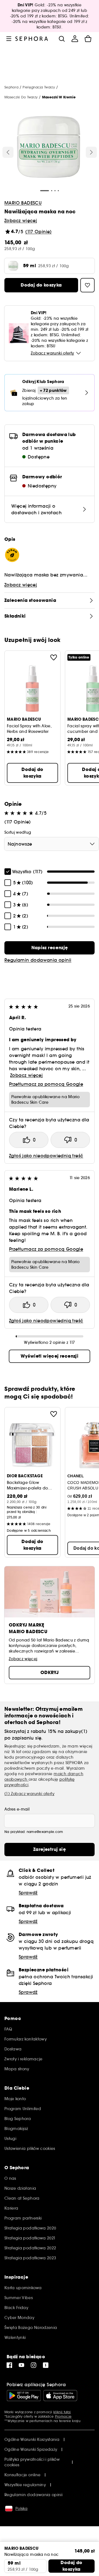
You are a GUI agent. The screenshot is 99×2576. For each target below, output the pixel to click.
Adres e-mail (17, 1809)
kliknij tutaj (62, 2412)
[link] (50, 948)
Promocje (63, 2416)
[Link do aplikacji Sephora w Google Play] (24, 2396)
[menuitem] (75, 39)
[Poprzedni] (8, 152)
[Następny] (91, 152)
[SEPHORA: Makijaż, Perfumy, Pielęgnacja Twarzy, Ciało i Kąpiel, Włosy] (32, 39)
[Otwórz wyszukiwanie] (62, 39)
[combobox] (52, 844)
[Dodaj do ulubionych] (54, 657)
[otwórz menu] (9, 39)
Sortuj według (18, 832)
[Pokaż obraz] (49, 148)
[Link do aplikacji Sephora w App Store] (60, 2396)
